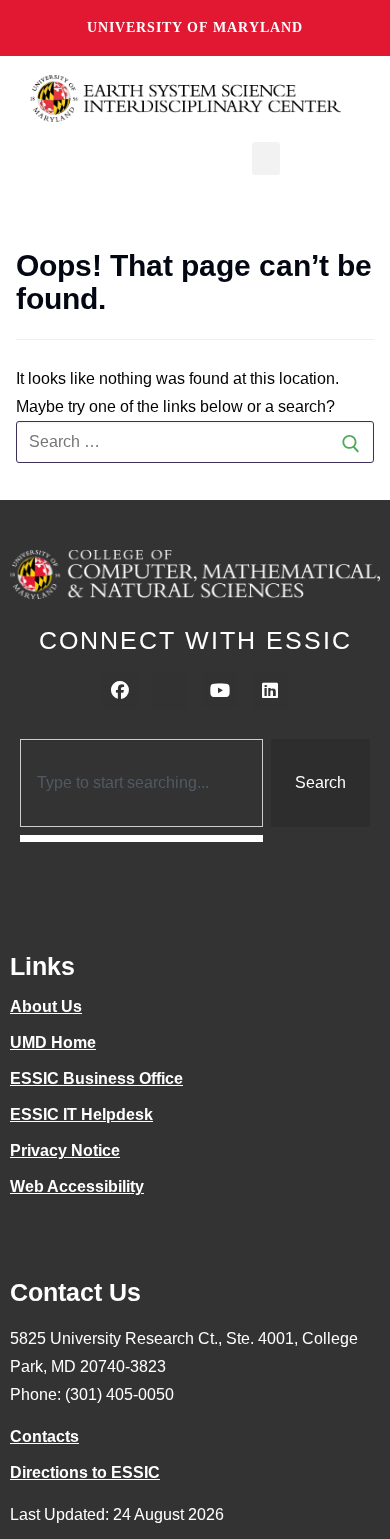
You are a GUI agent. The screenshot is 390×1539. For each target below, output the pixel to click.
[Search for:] (195, 442)
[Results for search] (141, 838)
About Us (46, 1006)
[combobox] (141, 783)
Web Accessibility (77, 1186)
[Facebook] (120, 691)
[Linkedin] (270, 691)
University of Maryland (195, 27)
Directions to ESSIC (85, 1472)
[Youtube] (220, 691)
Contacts (44, 1436)
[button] (266, 158)
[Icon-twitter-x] (170, 691)
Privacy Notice (65, 1150)
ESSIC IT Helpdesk (81, 1114)
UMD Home (53, 1042)
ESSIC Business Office (96, 1078)
